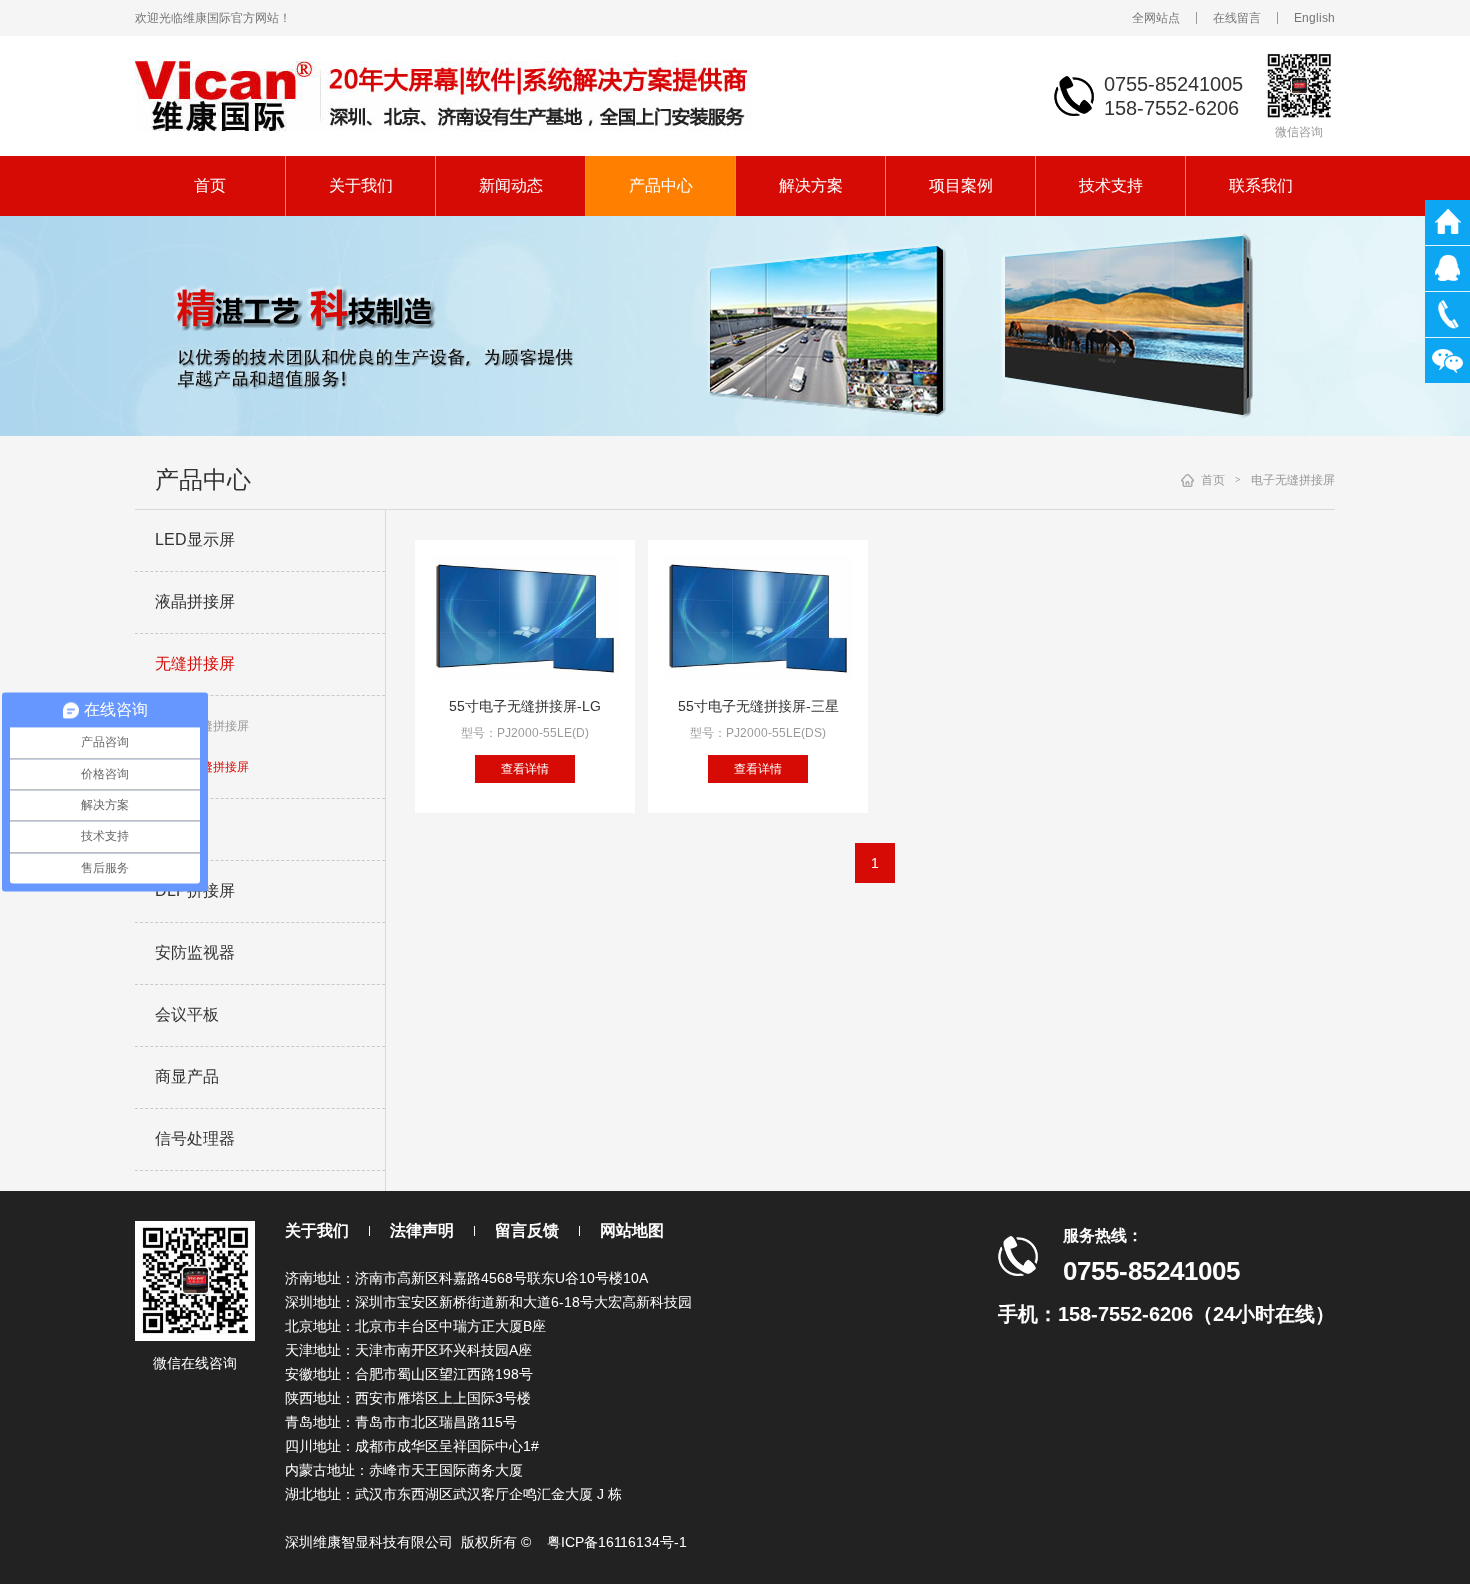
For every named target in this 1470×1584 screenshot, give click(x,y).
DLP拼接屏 (195, 890)
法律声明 (422, 1230)
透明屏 (179, 828)
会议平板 (187, 1014)
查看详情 (525, 769)
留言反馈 (527, 1230)
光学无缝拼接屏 (207, 726)
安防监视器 (195, 952)
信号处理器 (195, 1138)
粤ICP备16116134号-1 (617, 1542)
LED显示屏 (195, 539)
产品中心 (661, 185)
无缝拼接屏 (195, 663)
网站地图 (632, 1230)
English (1314, 18)
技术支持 (1111, 185)
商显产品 (187, 1076)
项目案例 (961, 185)
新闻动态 (511, 185)
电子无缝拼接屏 (207, 767)
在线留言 (1237, 18)
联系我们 (1261, 185)
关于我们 (361, 185)
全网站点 (1156, 18)
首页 (210, 185)
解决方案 (811, 185)
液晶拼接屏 (195, 601)
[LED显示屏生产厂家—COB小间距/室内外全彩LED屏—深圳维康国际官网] (444, 94)
